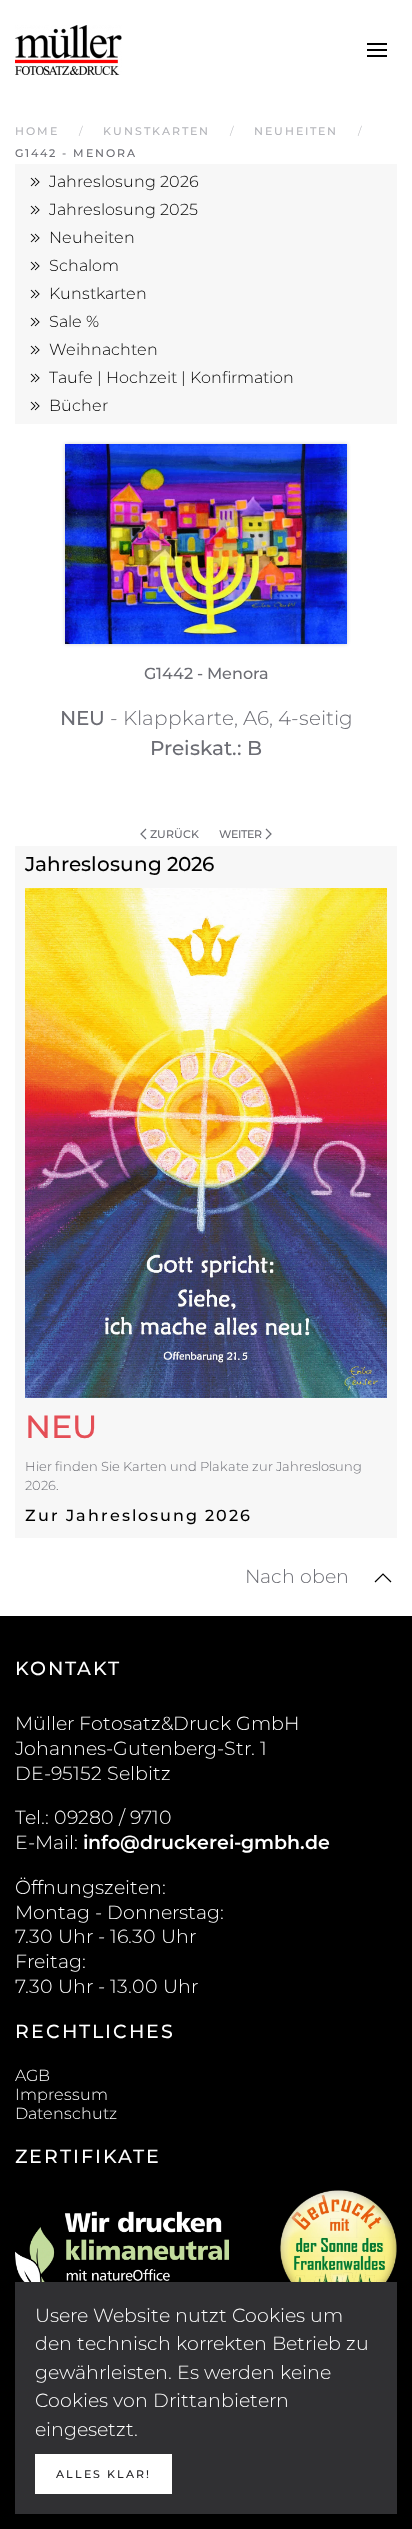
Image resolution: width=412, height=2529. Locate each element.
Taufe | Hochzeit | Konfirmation (171, 377)
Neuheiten (92, 237)
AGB (32, 2075)
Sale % (74, 321)
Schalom (84, 265)
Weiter (240, 834)
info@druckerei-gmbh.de (206, 1842)
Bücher (78, 405)
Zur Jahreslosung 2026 (138, 1515)
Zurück (174, 834)
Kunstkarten (98, 293)
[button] (377, 50)
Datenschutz (66, 2113)
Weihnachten (103, 349)
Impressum (61, 2094)
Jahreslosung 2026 (124, 181)
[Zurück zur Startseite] (68, 50)
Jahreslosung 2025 (123, 209)
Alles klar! (103, 2474)
